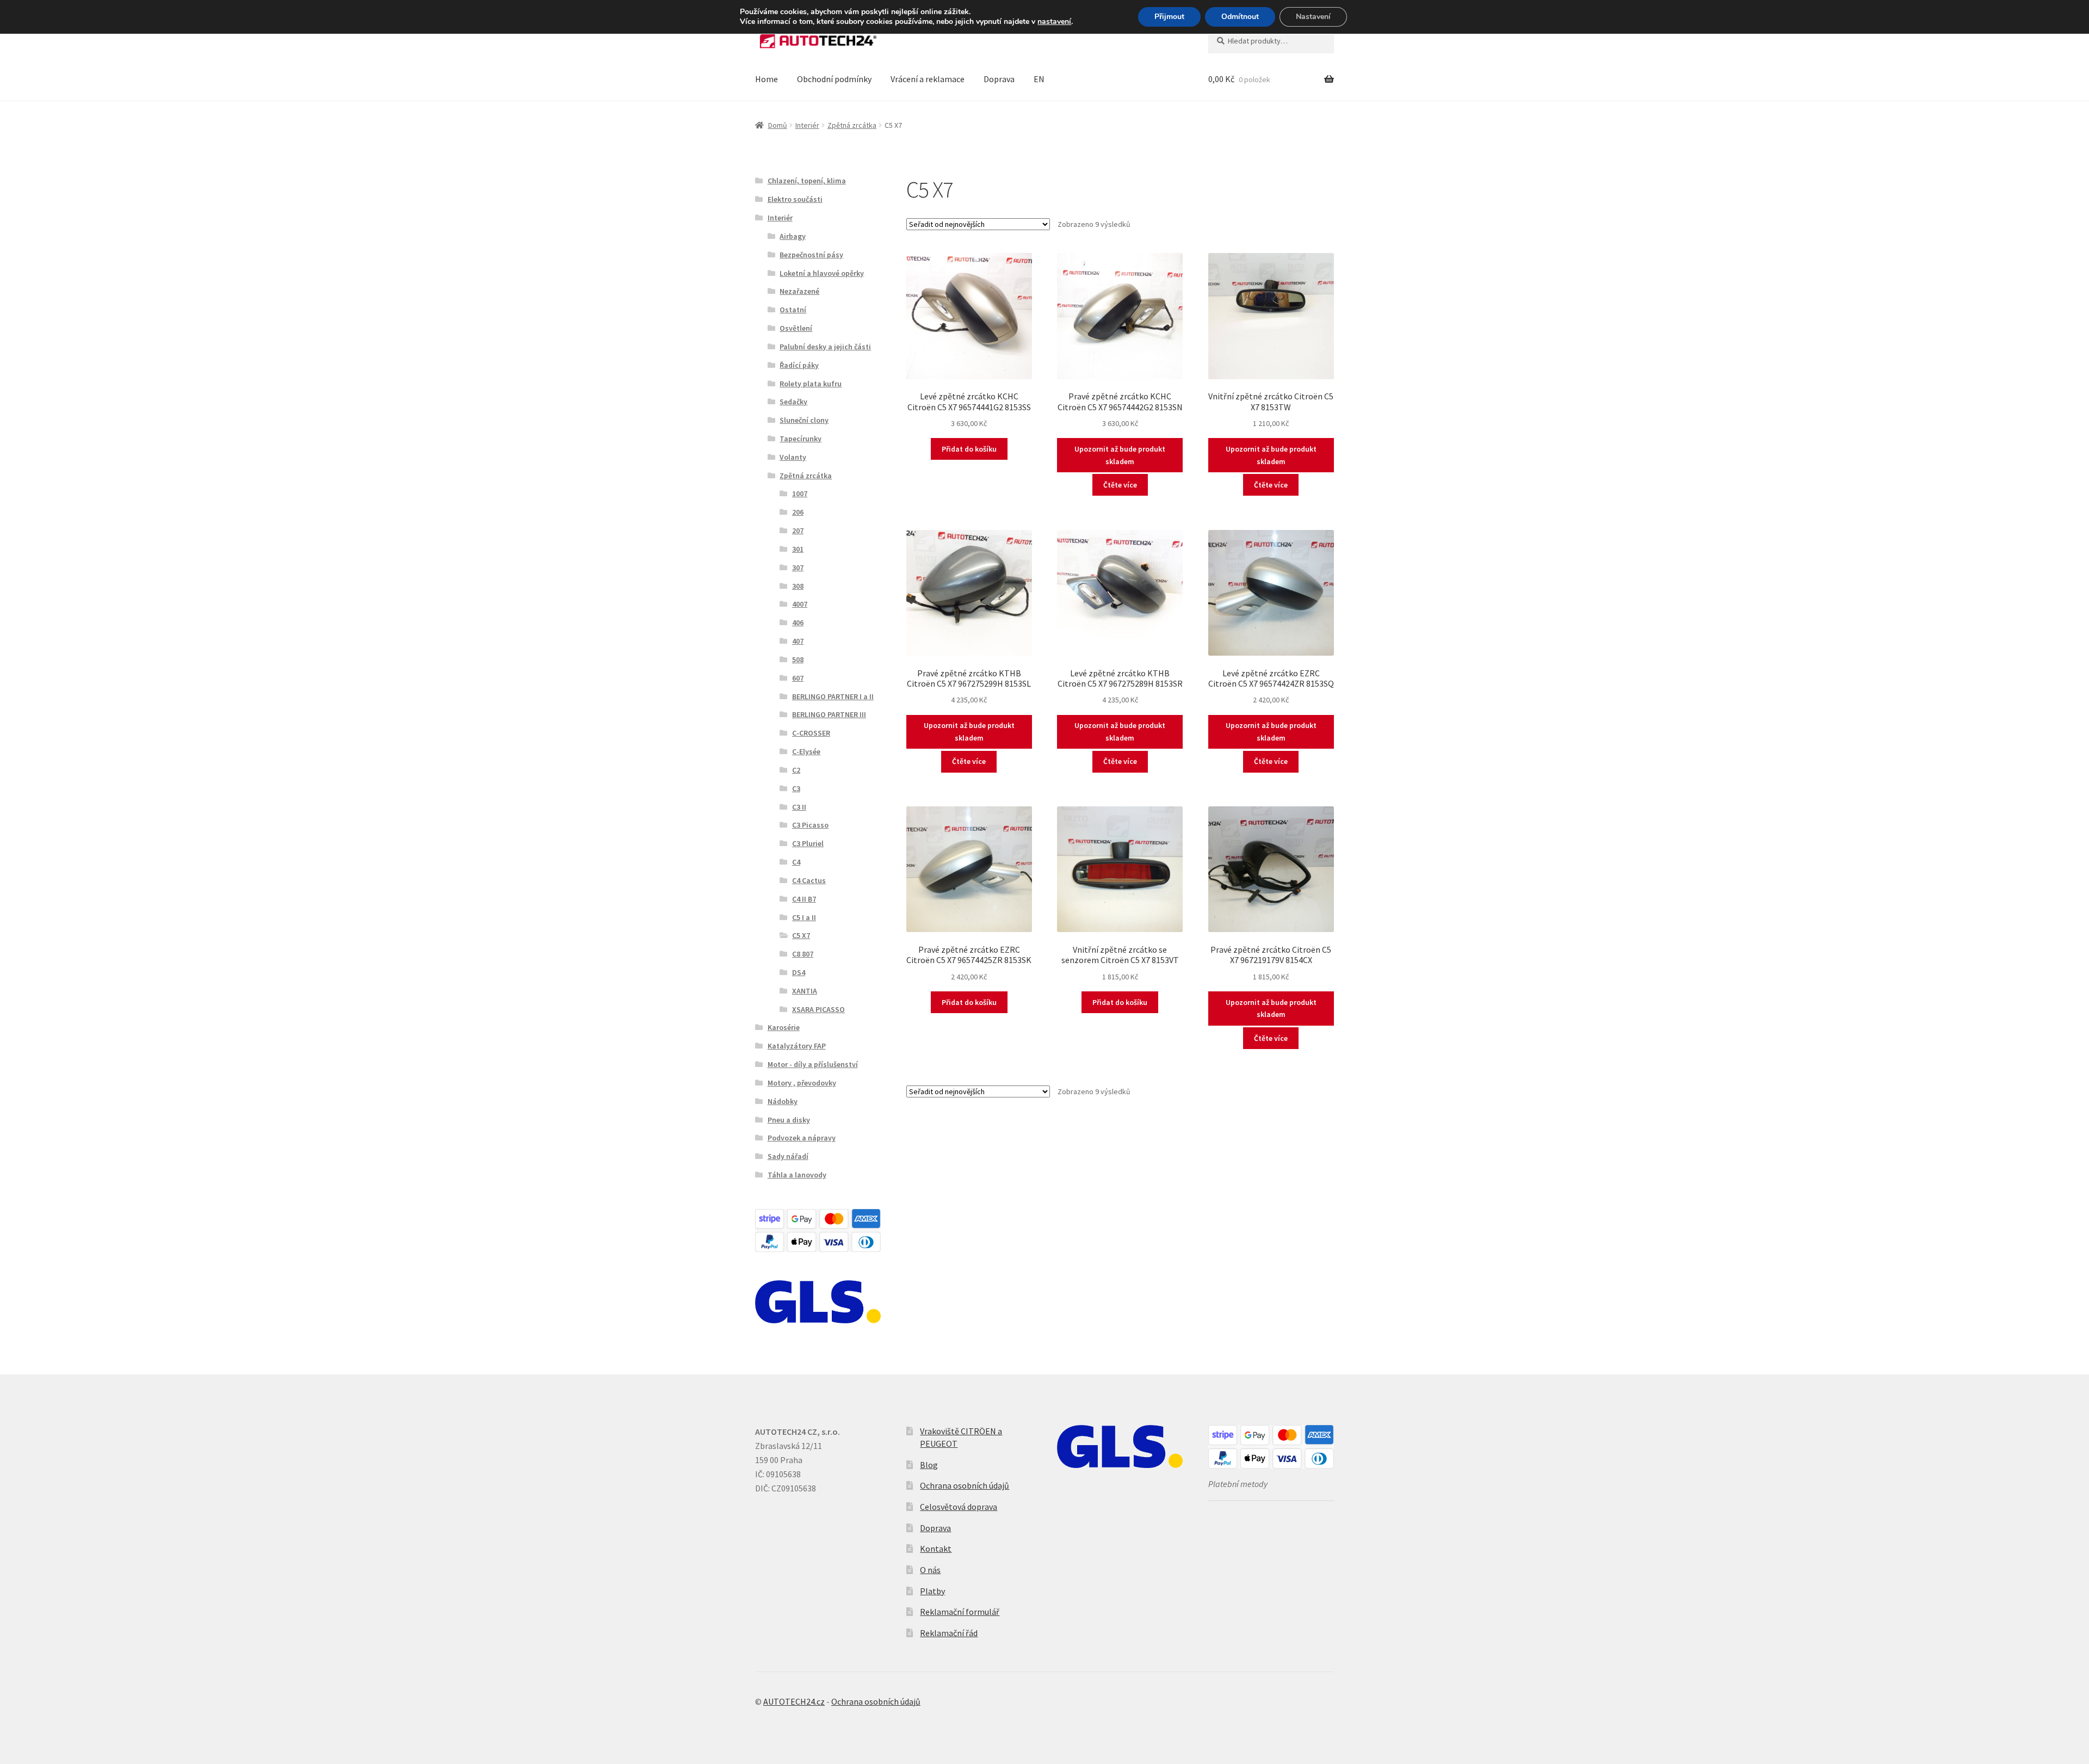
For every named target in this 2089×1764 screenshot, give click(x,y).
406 (798, 622)
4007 (800, 604)
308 (798, 586)
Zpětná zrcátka (852, 125)
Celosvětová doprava (959, 1507)
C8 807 (803, 954)
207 (798, 531)
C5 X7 (801, 935)
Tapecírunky (801, 439)
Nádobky (783, 1101)
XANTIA (805, 991)
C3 (796, 788)
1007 (800, 494)
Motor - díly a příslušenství (813, 1064)
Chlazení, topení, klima (807, 181)
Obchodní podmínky (834, 79)
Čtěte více (1120, 485)
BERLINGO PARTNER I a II (833, 696)
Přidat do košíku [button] (969, 449)
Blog (929, 1465)
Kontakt (936, 1549)
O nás (930, 1570)
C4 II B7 (804, 899)
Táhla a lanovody (797, 1175)
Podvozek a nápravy (802, 1138)
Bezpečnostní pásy (811, 255)
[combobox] (1271, 41)
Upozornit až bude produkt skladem (1120, 455)
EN (1039, 79)
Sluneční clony (804, 420)
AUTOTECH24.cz (794, 1701)
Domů (778, 125)
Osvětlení (796, 328)
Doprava (999, 79)
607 (798, 678)
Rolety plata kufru (811, 384)
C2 (796, 770)
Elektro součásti (795, 199)
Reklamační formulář (960, 1612)
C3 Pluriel (808, 843)
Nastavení (1313, 17)
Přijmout (1169, 17)
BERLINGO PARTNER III (829, 714)
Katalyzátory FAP (797, 1046)
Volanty (793, 457)
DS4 (799, 972)
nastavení (1054, 22)
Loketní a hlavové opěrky (822, 273)
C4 (796, 862)
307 (798, 568)
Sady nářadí (788, 1156)
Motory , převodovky (802, 1083)
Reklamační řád (949, 1633)
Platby (932, 1591)
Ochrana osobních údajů (965, 1485)
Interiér (807, 125)
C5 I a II (804, 917)
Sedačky (793, 402)
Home (767, 79)
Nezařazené (799, 291)
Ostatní (793, 310)
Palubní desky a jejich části (825, 347)
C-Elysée (806, 751)
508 (798, 659)
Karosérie (784, 1027)
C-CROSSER (811, 733)
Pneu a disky (789, 1120)
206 (798, 512)
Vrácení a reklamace (928, 79)
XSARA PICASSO (818, 1009)
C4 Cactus (809, 880)
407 (798, 641)
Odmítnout (1240, 17)
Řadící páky (799, 365)
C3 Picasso (810, 825)
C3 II (799, 807)
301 (798, 549)
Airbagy (793, 236)
